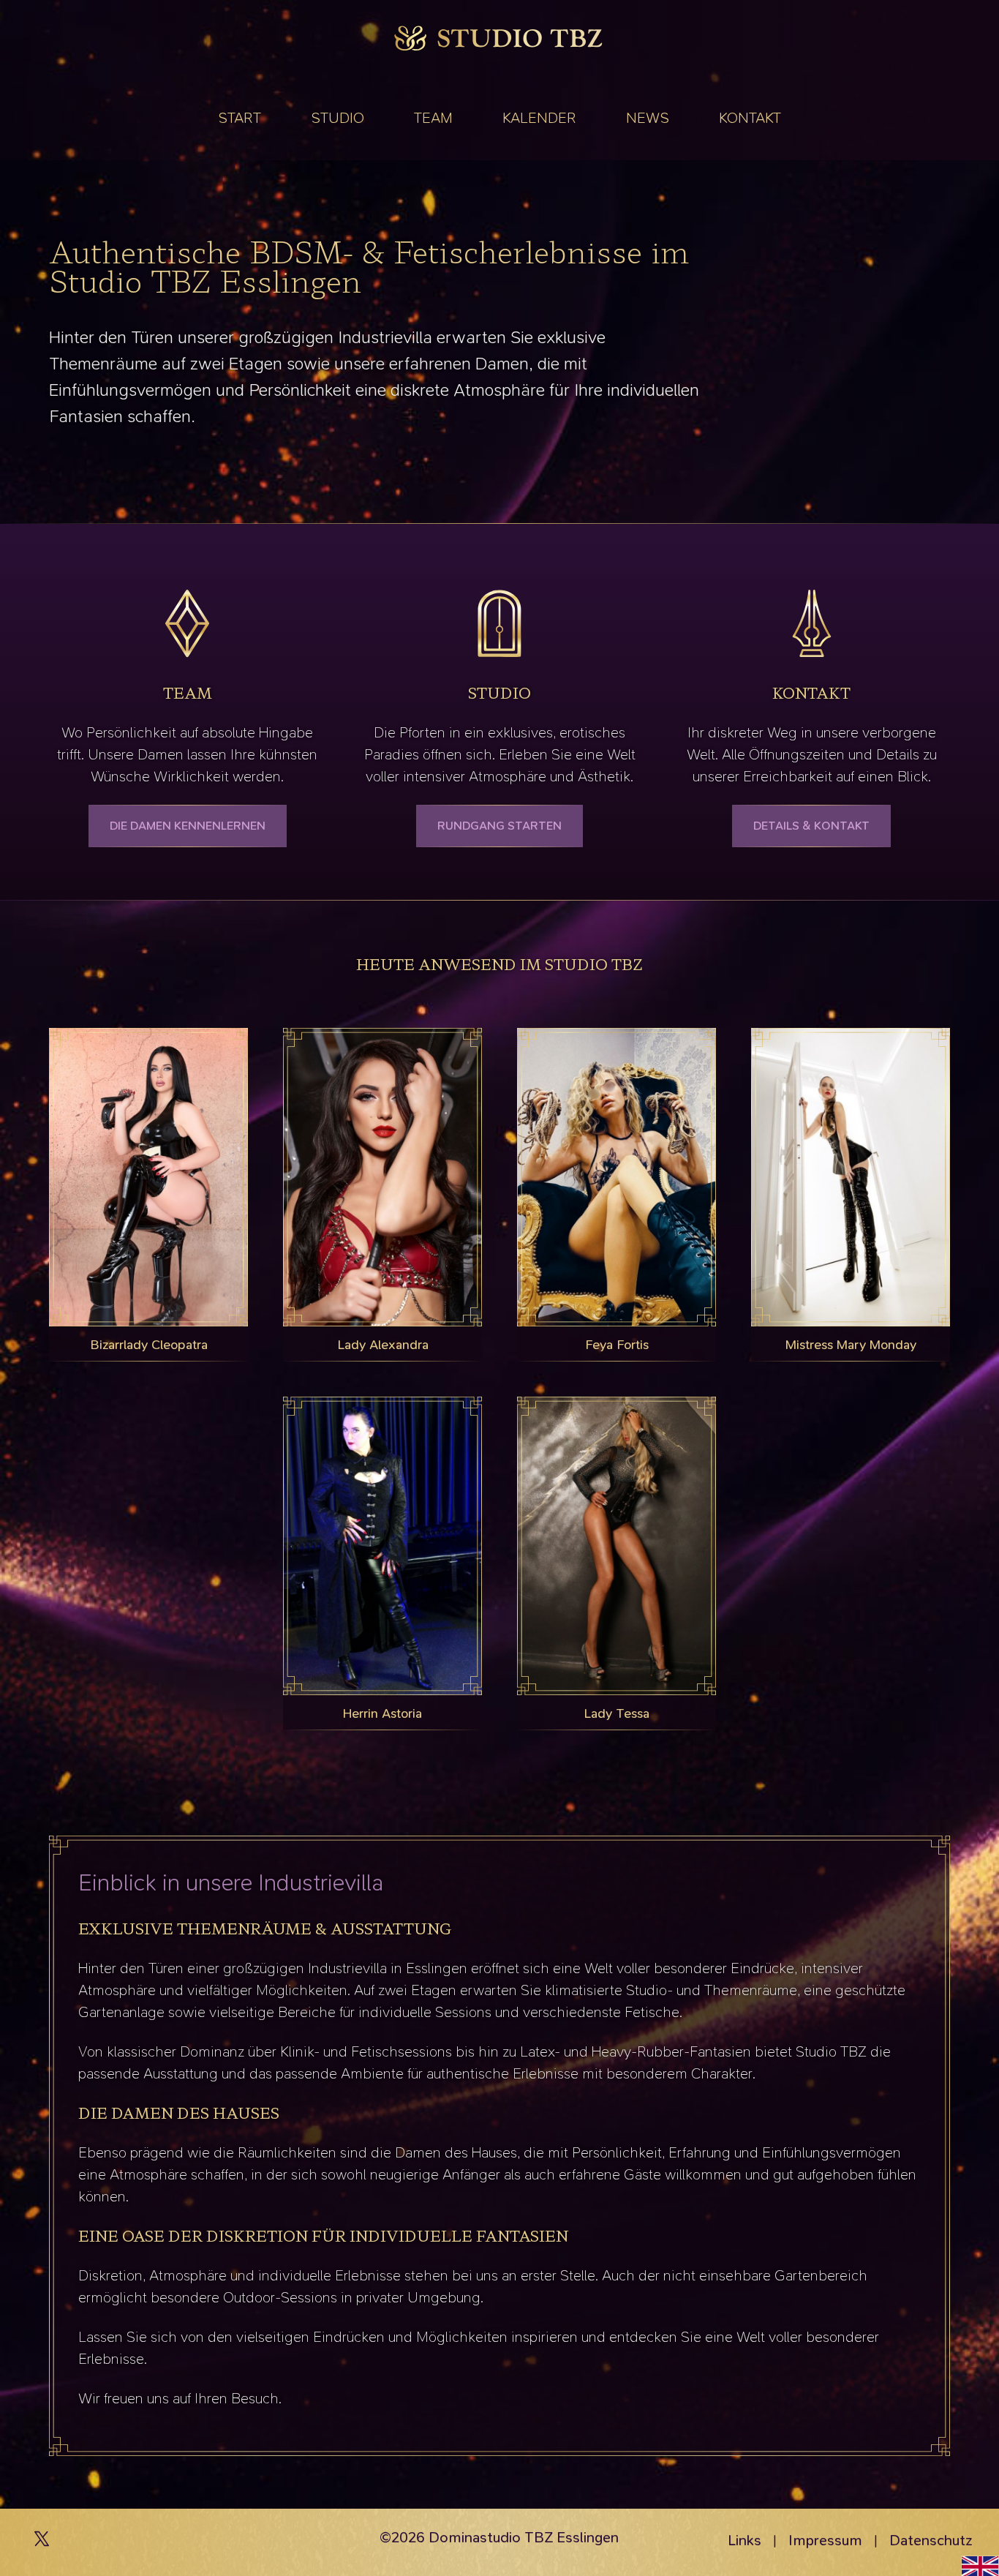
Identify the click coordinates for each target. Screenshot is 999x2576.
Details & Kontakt (811, 826)
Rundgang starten (499, 826)
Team (433, 118)
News (648, 118)
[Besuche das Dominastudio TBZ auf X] (42, 2542)
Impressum (825, 2540)
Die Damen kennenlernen (188, 826)
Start (240, 118)
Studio (338, 118)
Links (744, 2540)
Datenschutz (931, 2540)
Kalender (539, 118)
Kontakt (750, 118)
